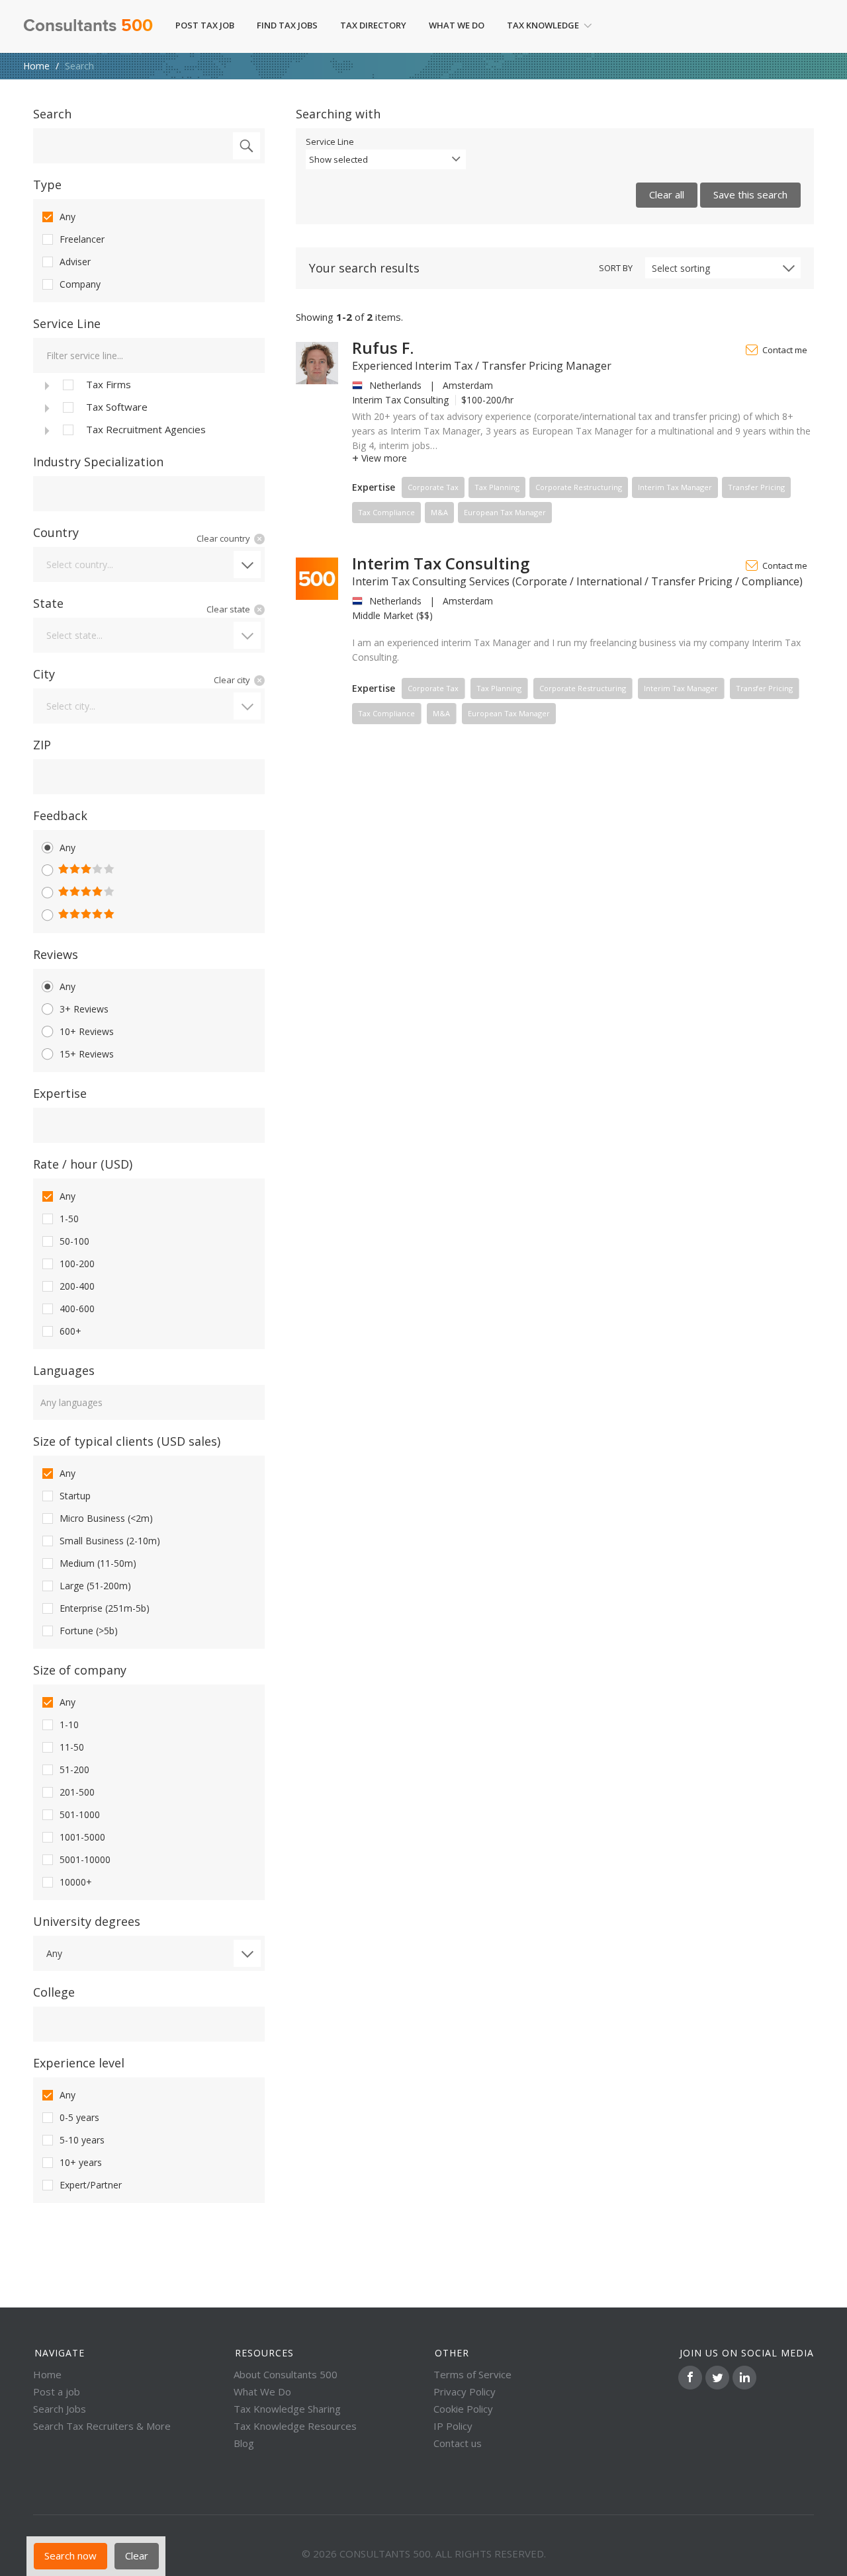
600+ (70, 1331)
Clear (137, 2555)
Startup (75, 1496)
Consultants (88, 26)
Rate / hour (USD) (83, 1164)
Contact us (458, 2443)
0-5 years (79, 2117)
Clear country (223, 538)
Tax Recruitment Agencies (146, 429)
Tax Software (117, 407)
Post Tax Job (205, 25)
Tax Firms (109, 384)
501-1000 (80, 1814)
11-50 (72, 1747)
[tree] (149, 407)
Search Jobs (60, 2409)
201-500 (77, 1792)
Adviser (75, 262)
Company (80, 284)
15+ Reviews (87, 1054)
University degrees (87, 1921)
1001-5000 (82, 1837)
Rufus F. (383, 348)
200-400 (77, 1286)
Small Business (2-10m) (110, 1541)
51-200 (74, 1769)
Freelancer (82, 239)
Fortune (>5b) (89, 1631)
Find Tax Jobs (287, 25)
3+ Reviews (84, 1009)
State (48, 603)
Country (56, 532)
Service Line (67, 323)
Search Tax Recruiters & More (102, 2426)
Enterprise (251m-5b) (105, 1608)
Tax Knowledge (543, 25)
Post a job (57, 2391)
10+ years (81, 2162)
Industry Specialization (98, 462)
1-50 (69, 1219)
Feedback (60, 815)
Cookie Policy (463, 2409)
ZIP (42, 745)
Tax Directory (373, 25)
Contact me (785, 350)
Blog (244, 2443)
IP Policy (453, 2426)
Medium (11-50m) (98, 1563)
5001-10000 (85, 1859)
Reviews (56, 954)
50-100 (74, 1241)
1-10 (69, 1724)
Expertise (60, 1093)
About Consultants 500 (286, 2374)
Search (52, 114)
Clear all (667, 194)
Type (47, 185)
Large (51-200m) (95, 1586)
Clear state (228, 609)
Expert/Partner (91, 2185)
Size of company (80, 1670)
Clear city (232, 680)
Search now (70, 2555)
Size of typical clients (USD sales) (127, 1441)
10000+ (76, 1882)
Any (67, 217)
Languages (64, 1370)
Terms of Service (472, 2374)
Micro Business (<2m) (106, 1518)
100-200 (77, 1264)
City (44, 674)
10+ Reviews (87, 1031)
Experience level (79, 2063)
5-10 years (82, 2140)
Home (36, 66)
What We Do (457, 25)
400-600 (77, 1309)
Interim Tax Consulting (441, 563)
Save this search (750, 194)
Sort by (616, 268)
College (54, 1992)
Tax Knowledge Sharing (287, 2409)
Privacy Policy (465, 2391)
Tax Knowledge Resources (295, 2426)
